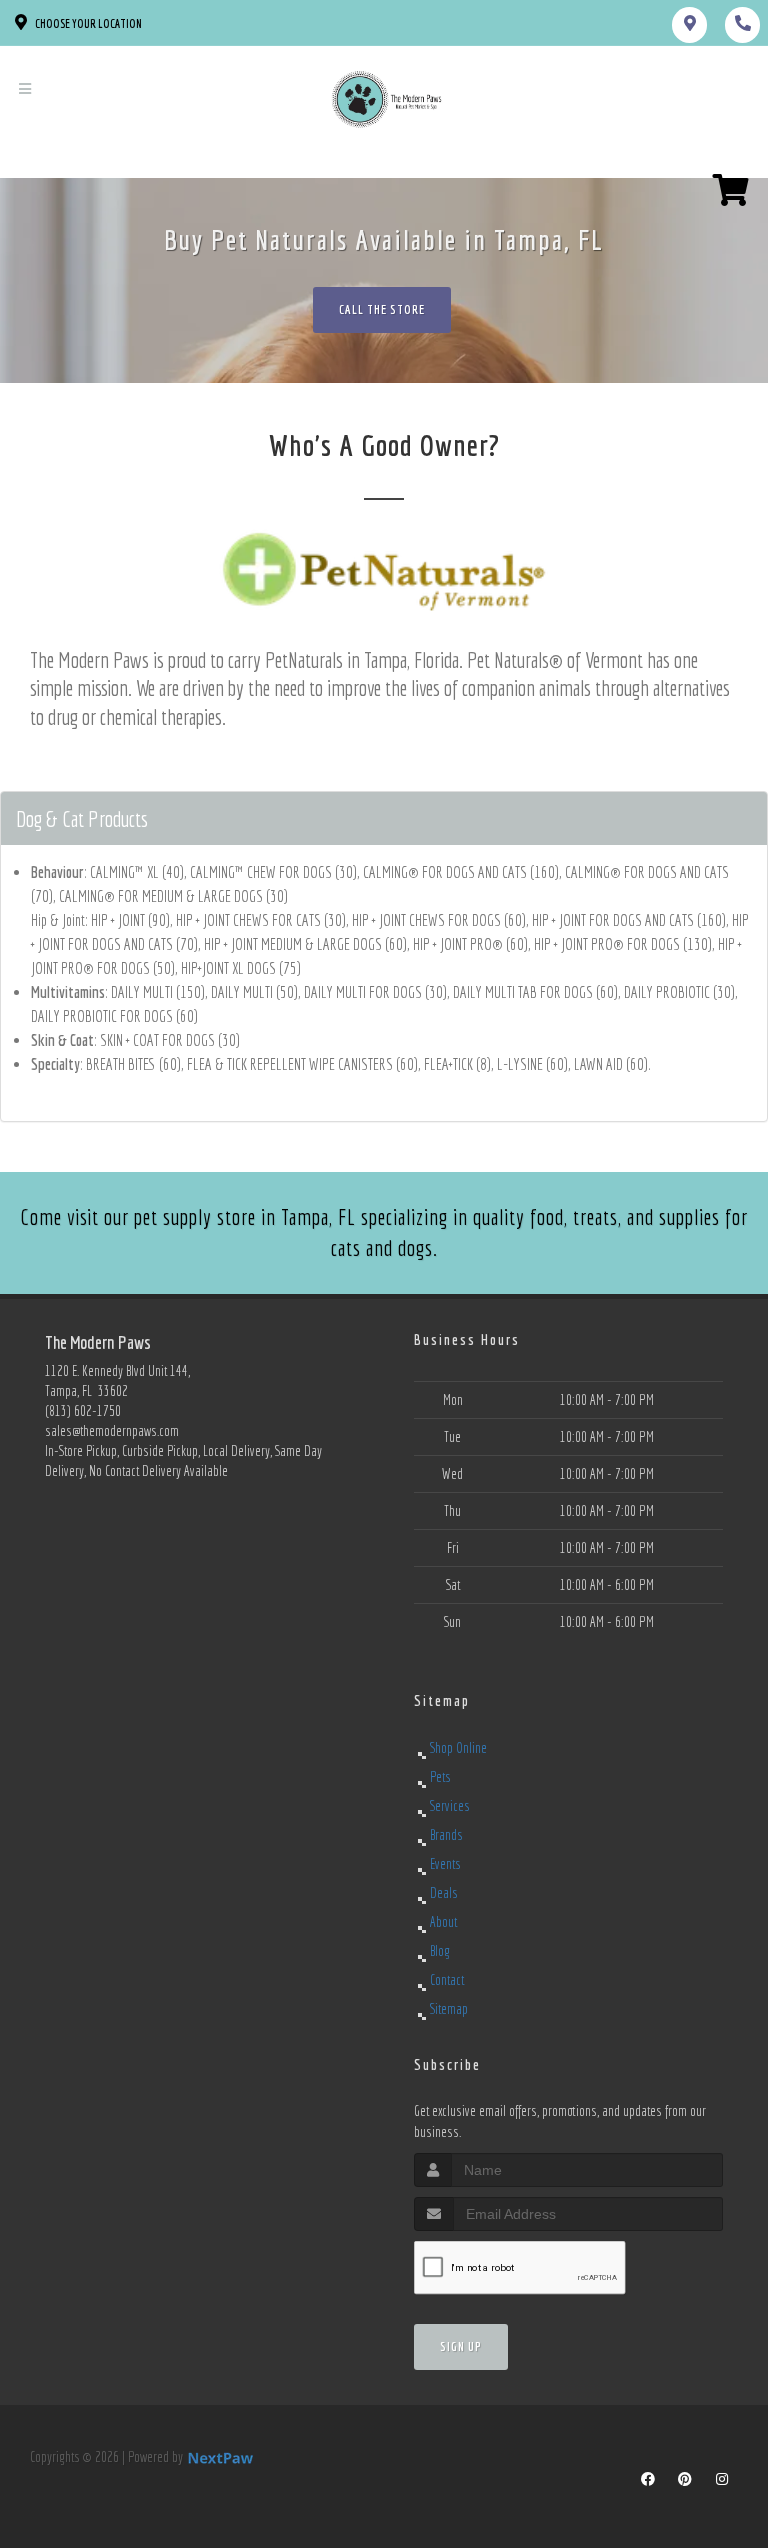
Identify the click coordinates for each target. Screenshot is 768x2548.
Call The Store (382, 309)
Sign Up (461, 2346)
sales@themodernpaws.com (112, 1431)
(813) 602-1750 (83, 1411)
